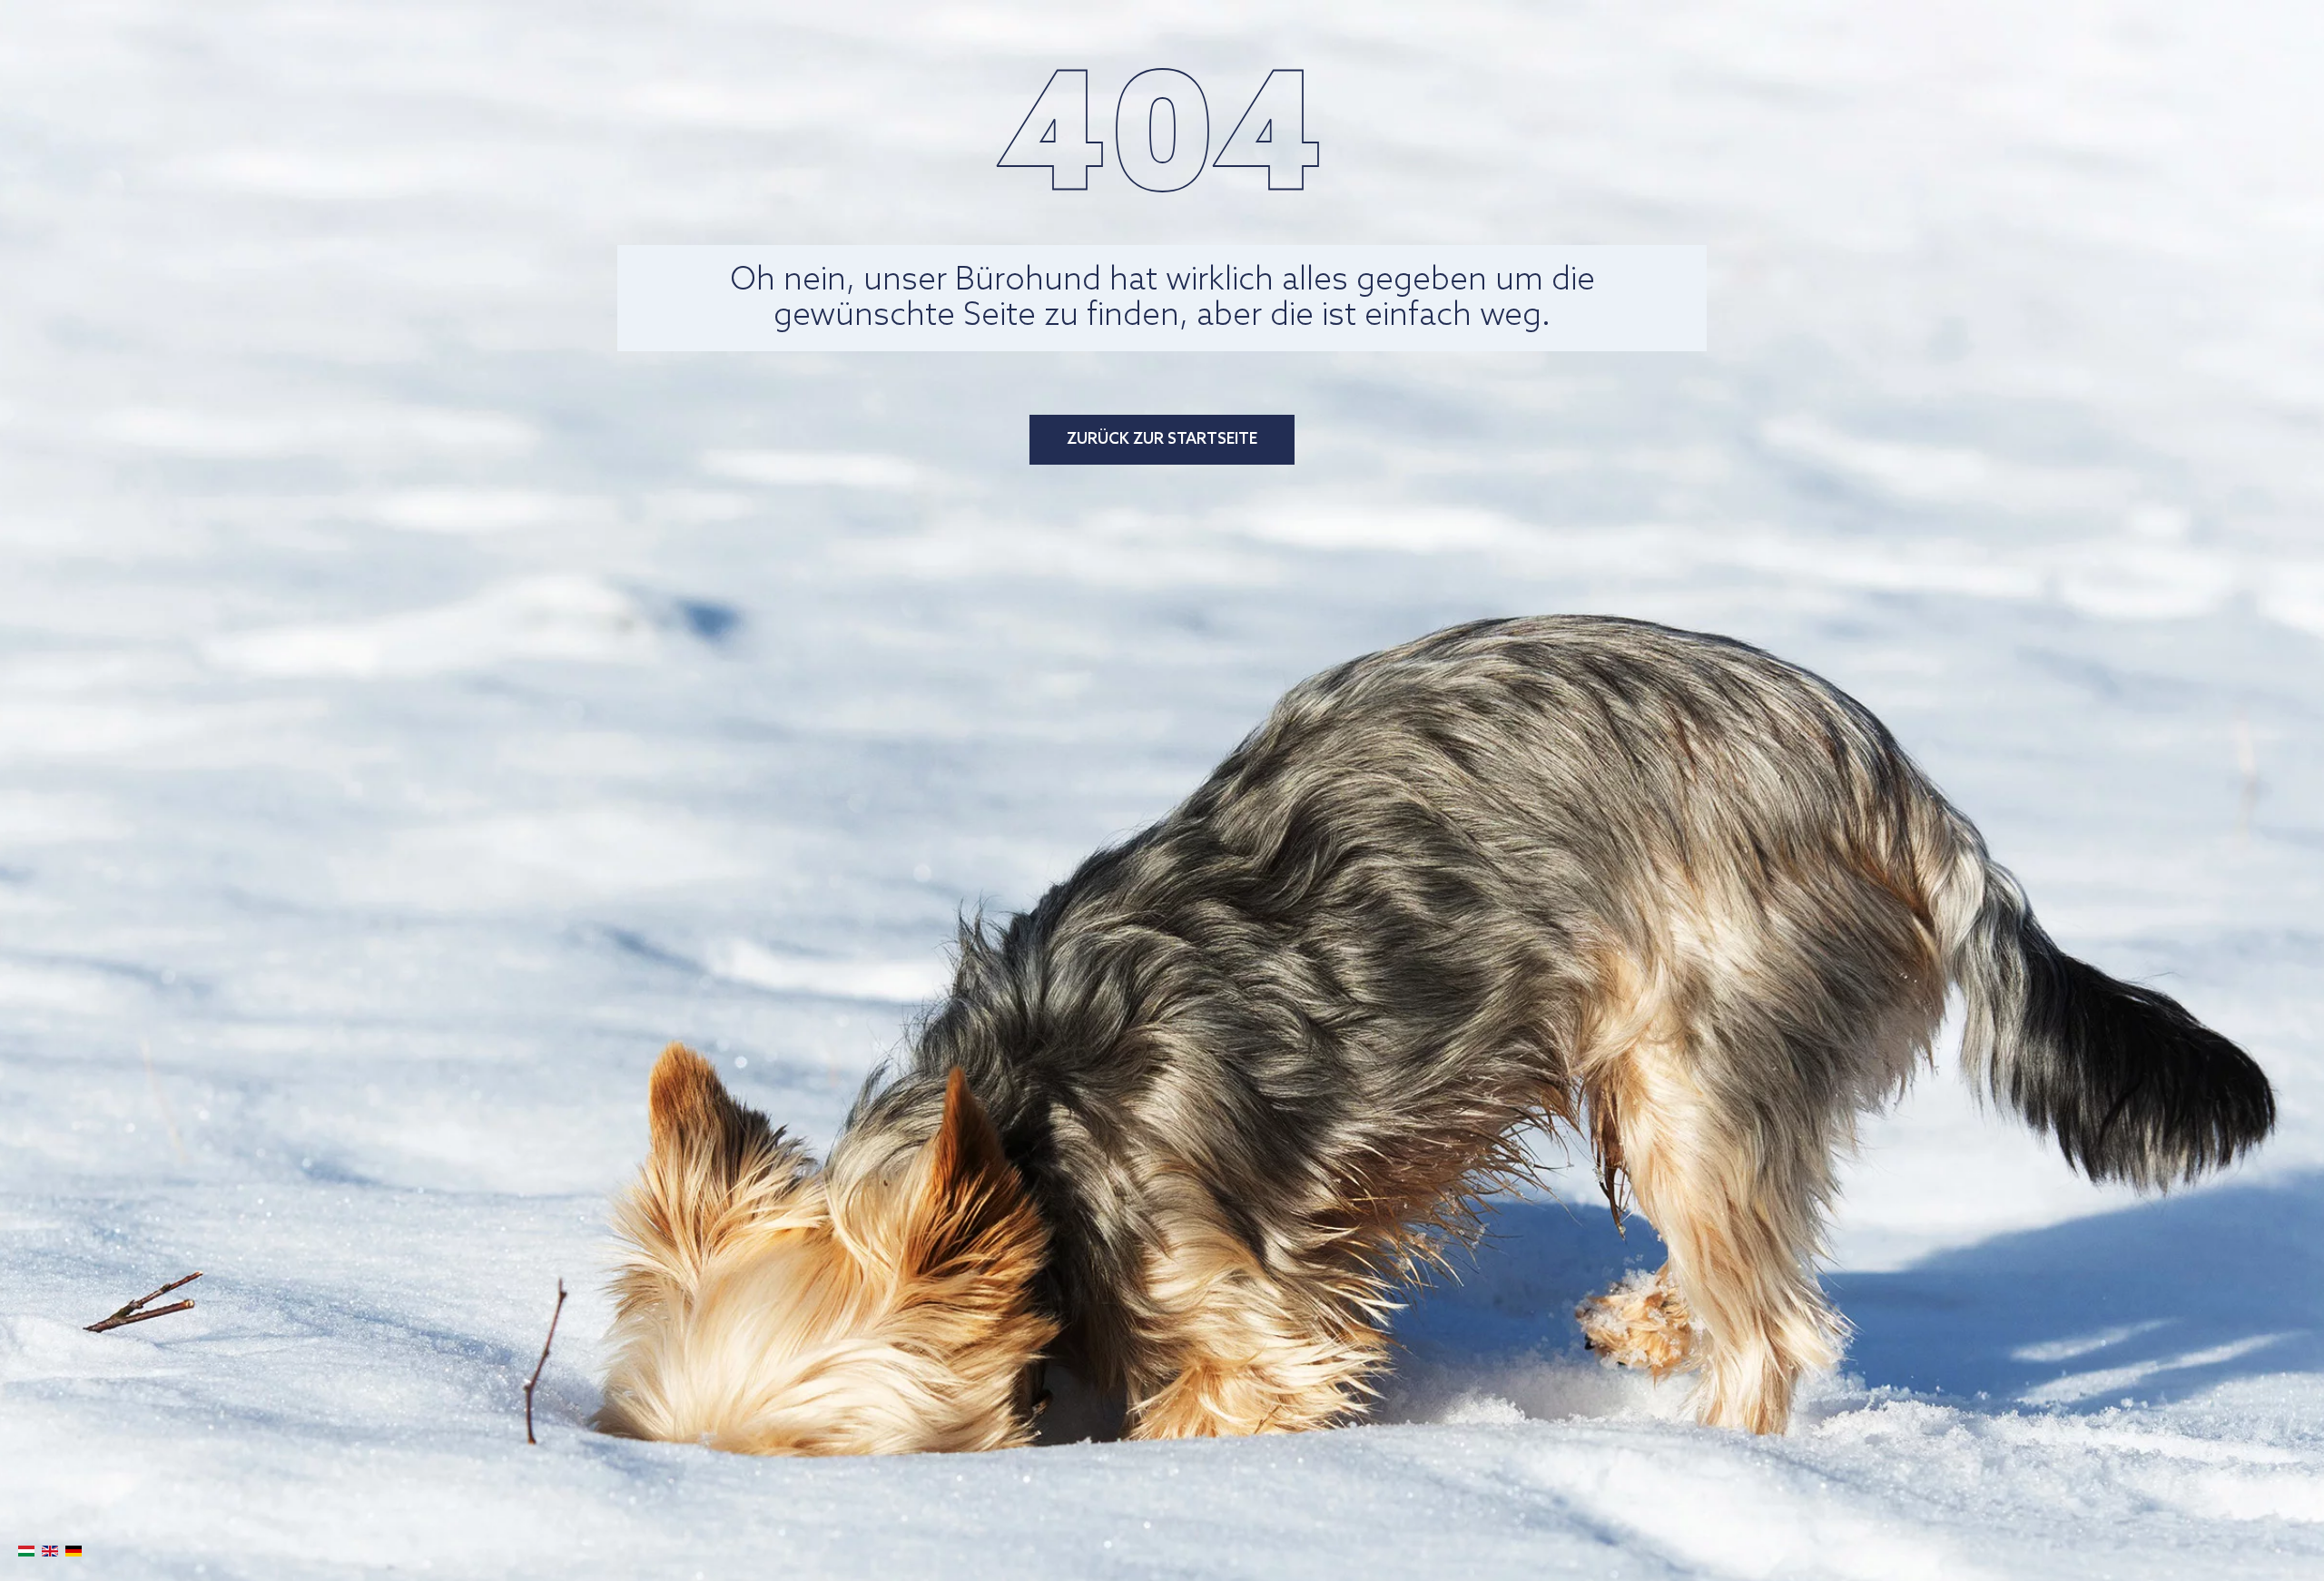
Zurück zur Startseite (1162, 440)
